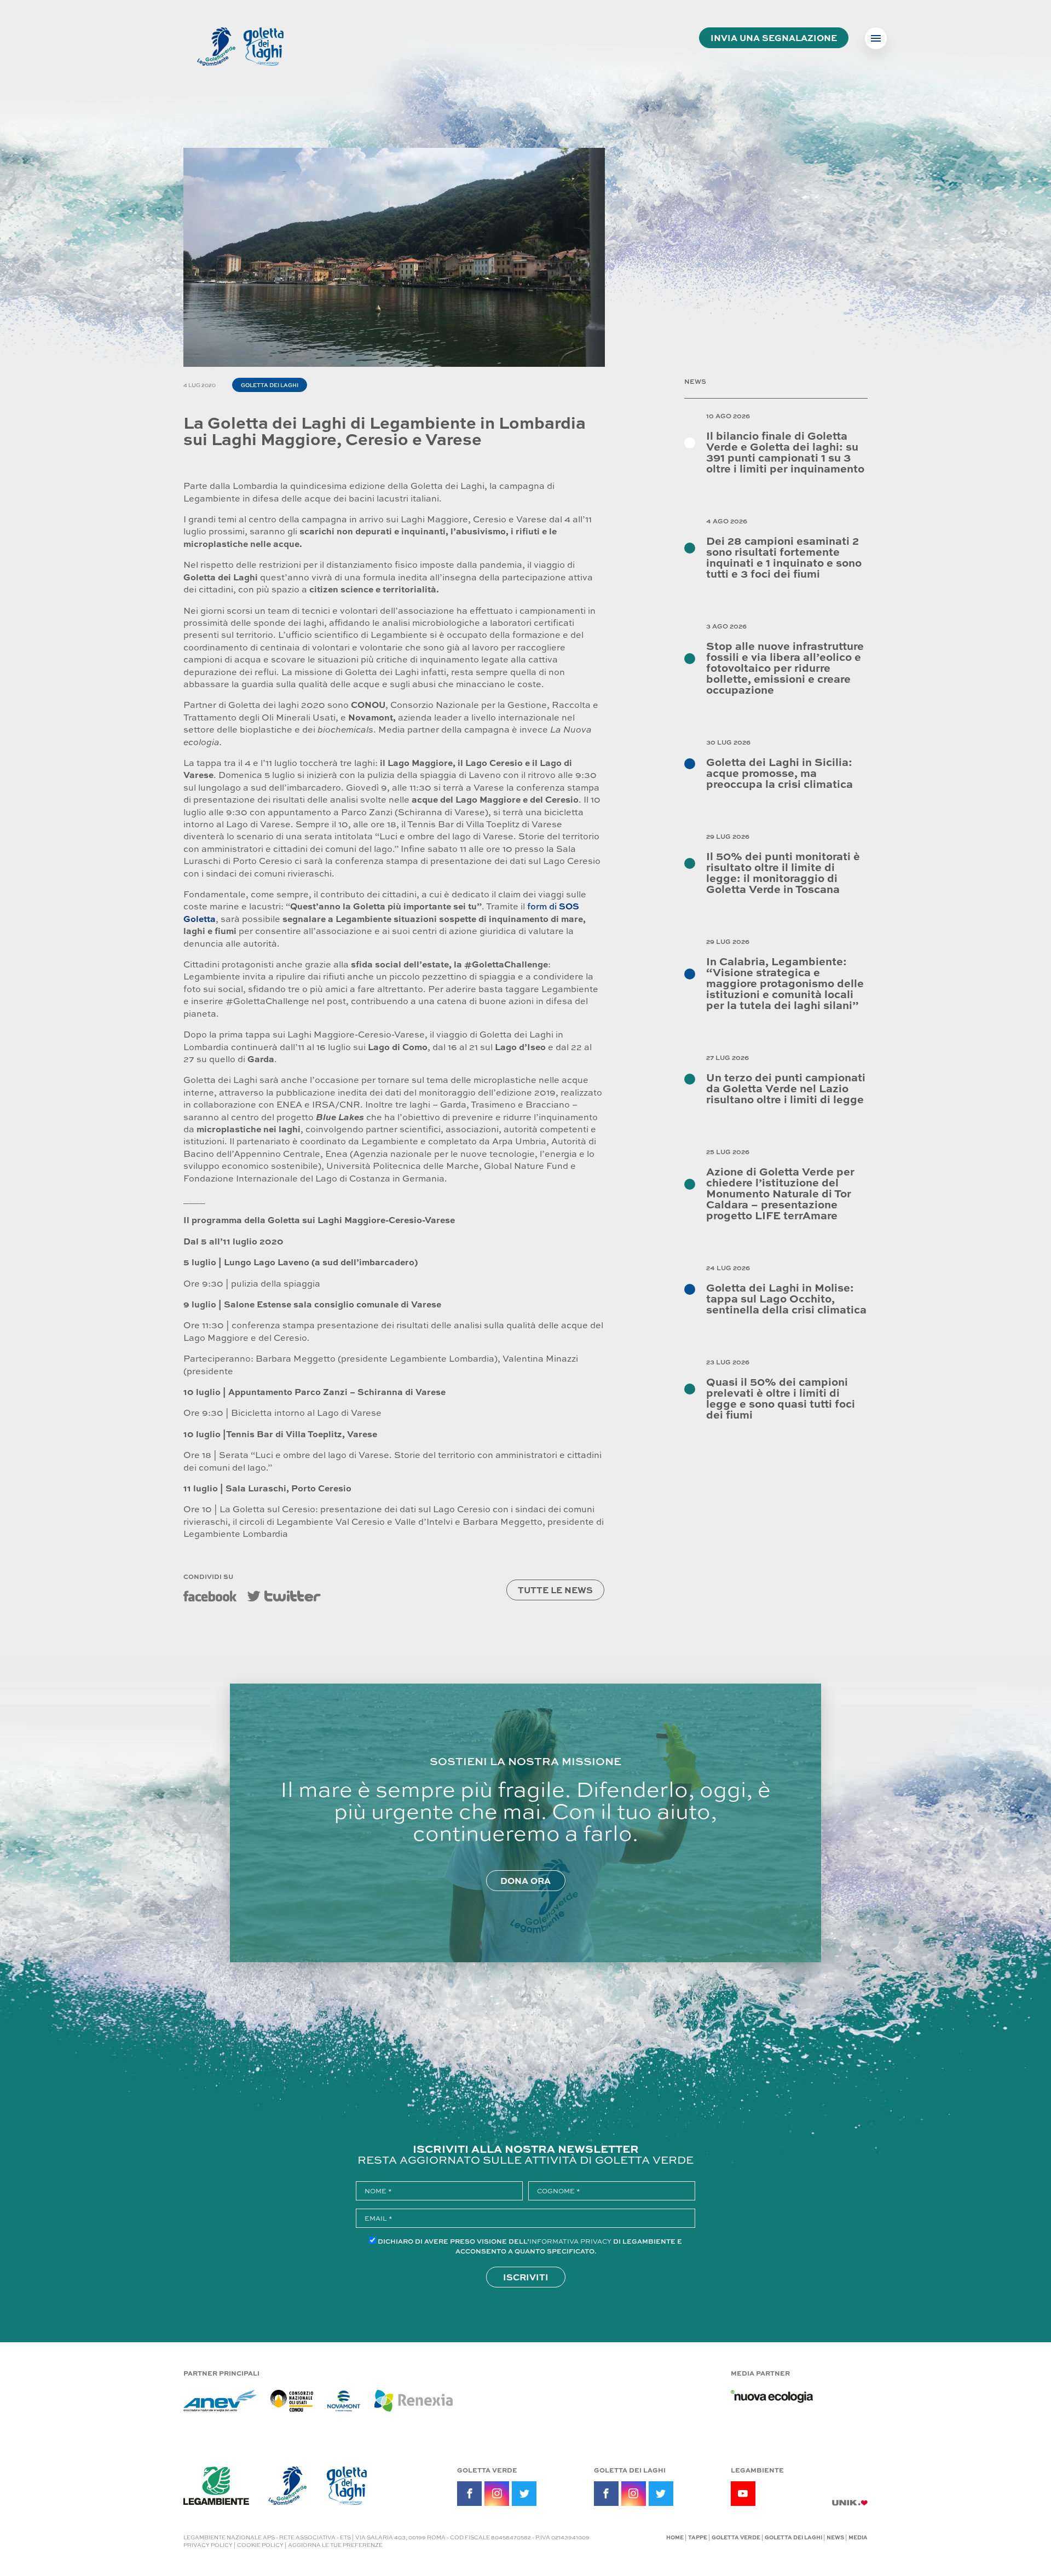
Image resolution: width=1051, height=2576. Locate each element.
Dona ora (525, 1880)
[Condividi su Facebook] (210, 1596)
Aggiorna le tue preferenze (335, 2545)
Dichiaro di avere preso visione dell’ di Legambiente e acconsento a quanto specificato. (530, 2246)
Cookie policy (260, 2545)
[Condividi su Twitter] (284, 1596)
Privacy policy (208, 2545)
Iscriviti (526, 2277)
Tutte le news (555, 1590)
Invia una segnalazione (774, 38)
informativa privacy (570, 2241)
